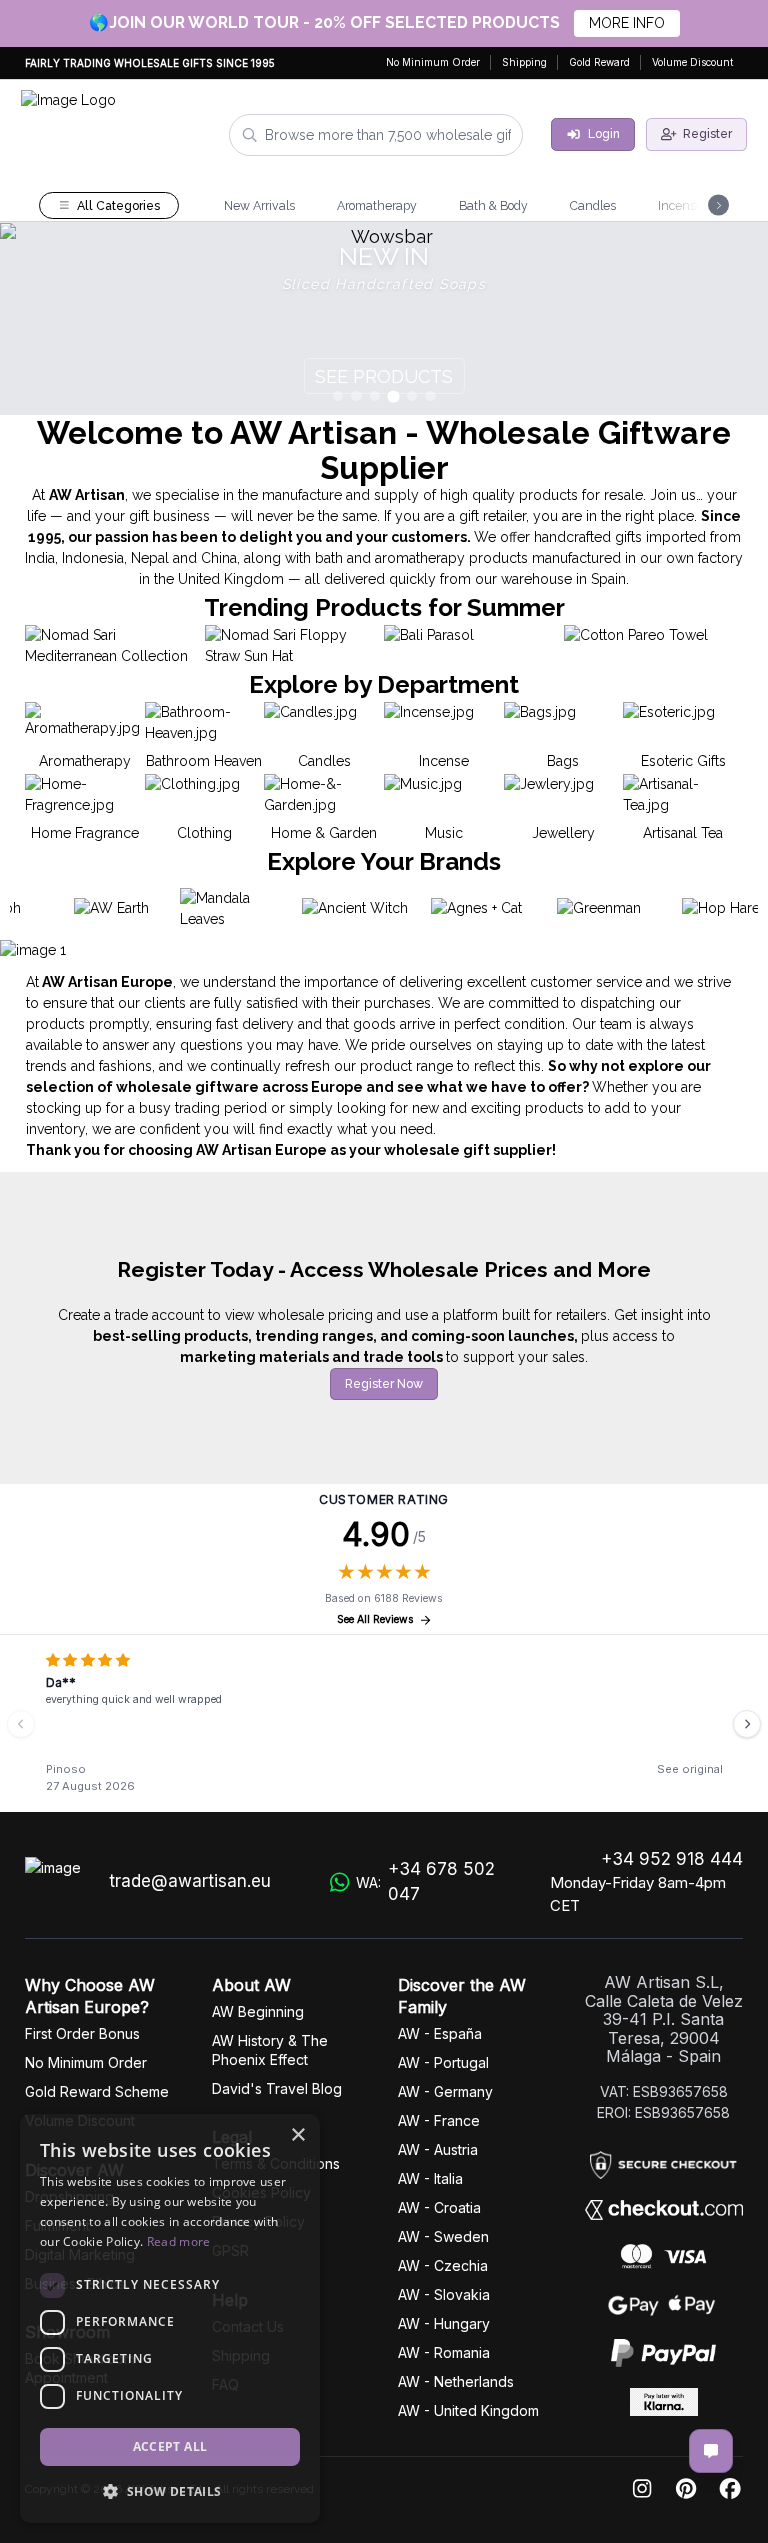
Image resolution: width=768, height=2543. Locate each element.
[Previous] (21, 1724)
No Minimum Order (433, 62)
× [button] (297, 2135)
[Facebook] (730, 2489)
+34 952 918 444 (672, 1859)
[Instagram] (642, 2489)
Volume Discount (692, 62)
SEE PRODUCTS (384, 376)
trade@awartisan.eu (190, 1881)
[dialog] (170, 2318)
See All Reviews (375, 1619)
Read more (179, 2241)
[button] (170, 2491)
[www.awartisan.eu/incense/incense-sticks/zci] (384, 319)
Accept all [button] (170, 2446)
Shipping (524, 62)
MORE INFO (627, 23)
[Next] (747, 1724)
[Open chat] (711, 2451)
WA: (425, 1882)
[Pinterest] (686, 2489)
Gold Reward (599, 62)
